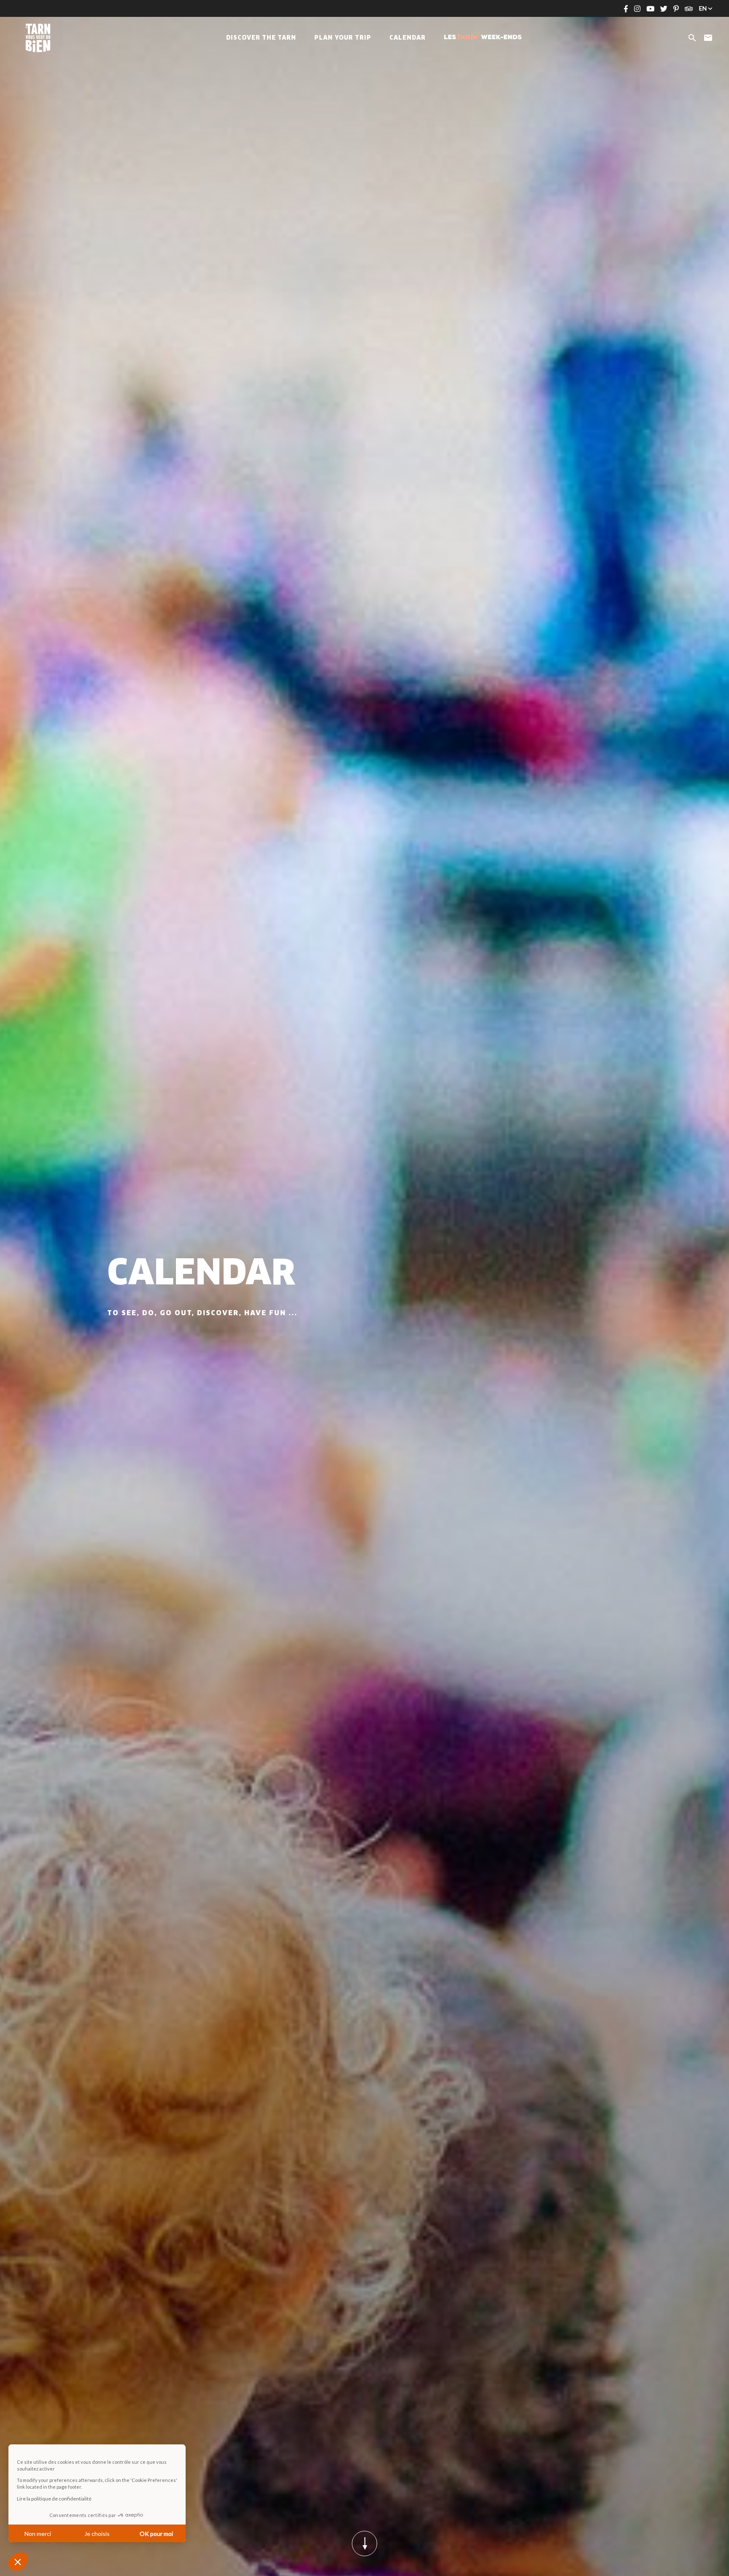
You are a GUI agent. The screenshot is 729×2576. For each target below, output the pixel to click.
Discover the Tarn (261, 38)
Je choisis (97, 2534)
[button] (18, 2562)
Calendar (408, 38)
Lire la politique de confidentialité (54, 2499)
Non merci (38, 2534)
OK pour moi (156, 2534)
